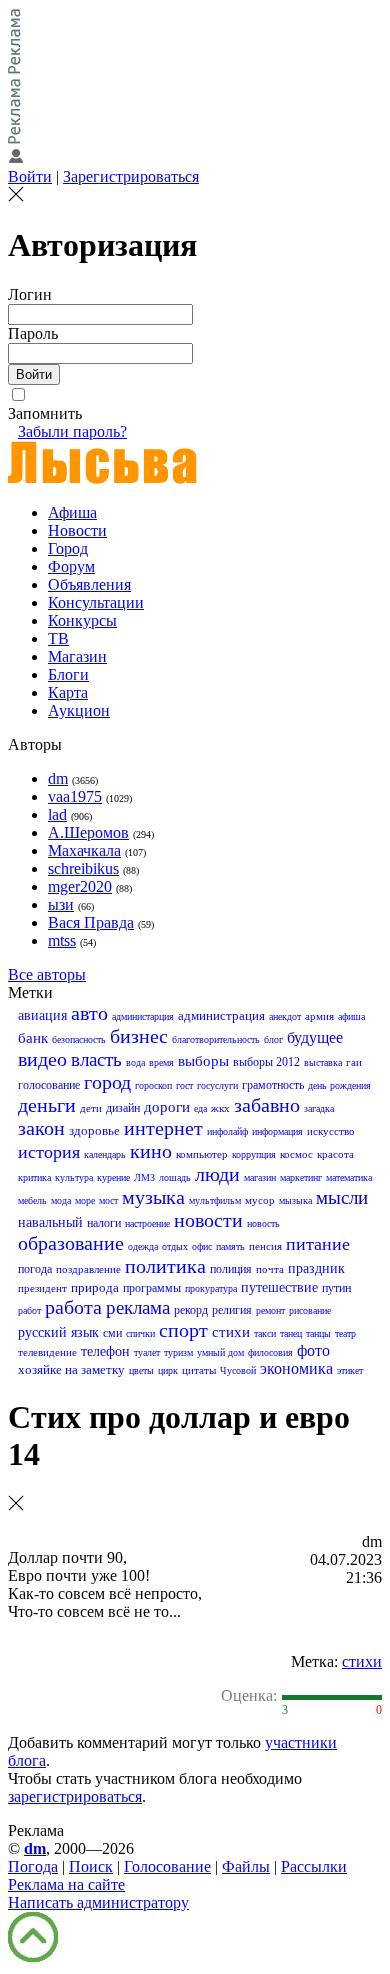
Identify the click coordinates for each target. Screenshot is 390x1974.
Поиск (91, 1866)
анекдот (285, 1016)
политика (165, 1266)
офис (202, 1246)
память (230, 1246)
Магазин (77, 656)
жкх (220, 1108)
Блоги (68, 674)
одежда (143, 1246)
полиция (231, 1269)
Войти (30, 176)
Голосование (167, 1866)
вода (135, 1062)
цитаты (199, 1370)
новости (208, 1220)
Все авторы (47, 974)
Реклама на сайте (66, 1884)
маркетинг (301, 1177)
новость (263, 1223)
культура (74, 1177)
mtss (62, 940)
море (85, 1200)
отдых (175, 1246)
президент (42, 1288)
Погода (33, 1866)
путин (336, 1288)
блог (273, 1039)
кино (151, 1151)
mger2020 (80, 886)
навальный (50, 1222)
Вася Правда (91, 922)
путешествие (279, 1287)
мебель (32, 1200)
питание (318, 1244)
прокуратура (211, 1288)
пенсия (265, 1246)
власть (96, 1059)
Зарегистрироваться (131, 176)
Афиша (72, 512)
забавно (267, 1105)
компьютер (202, 1154)
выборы (203, 1061)
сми (112, 1333)
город (107, 1082)
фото (313, 1350)
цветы (141, 1370)
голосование (49, 1085)
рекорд (191, 1310)
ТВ (58, 638)
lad (57, 814)
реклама (138, 1307)
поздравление (88, 1269)
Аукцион (79, 710)
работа (73, 1307)
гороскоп (153, 1085)
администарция (143, 1016)
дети (91, 1108)
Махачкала (84, 850)
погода (35, 1269)
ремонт (270, 1310)
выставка (323, 1062)
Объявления (89, 584)
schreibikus (83, 868)
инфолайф (227, 1131)
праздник (316, 1268)
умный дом (220, 1352)
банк (33, 1038)
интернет (163, 1128)
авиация (42, 1015)
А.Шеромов (88, 832)
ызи (61, 904)
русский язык (58, 1332)
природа (95, 1287)
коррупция (254, 1154)
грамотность (273, 1085)
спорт (183, 1330)
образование (71, 1243)
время (161, 1062)
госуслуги (217, 1085)
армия (319, 1016)
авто (89, 1013)
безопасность (79, 1039)
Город (68, 548)
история (49, 1152)
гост (184, 1085)
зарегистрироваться (75, 1796)
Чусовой (238, 1370)
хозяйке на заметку (71, 1369)
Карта (68, 692)
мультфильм (215, 1200)
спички (140, 1333)
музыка (153, 1197)
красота (335, 1154)
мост (108, 1200)
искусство (331, 1131)
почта (270, 1269)
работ (29, 1310)
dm (58, 778)
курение (113, 1177)
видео (42, 1059)
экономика (296, 1368)
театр (345, 1333)
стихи (231, 1332)
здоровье (94, 1130)
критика (34, 1177)
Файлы (246, 1866)
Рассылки (314, 1866)
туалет (147, 1352)
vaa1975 (75, 796)
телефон (105, 1351)
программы (152, 1288)
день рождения (339, 1085)
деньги (47, 1105)
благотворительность (216, 1039)
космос (296, 1154)
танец (291, 1333)
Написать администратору (98, 1902)
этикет (350, 1370)
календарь (105, 1154)
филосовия (270, 1352)
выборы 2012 (266, 1062)
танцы (318, 1333)
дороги (167, 1107)
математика (349, 1177)
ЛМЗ (144, 1177)
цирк (168, 1370)
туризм (178, 1352)
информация (277, 1131)
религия (232, 1310)
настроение (147, 1223)
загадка (319, 1108)
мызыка (295, 1200)
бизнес (139, 1036)
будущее (315, 1037)
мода (61, 1200)
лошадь (175, 1177)
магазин (260, 1177)
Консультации (96, 602)
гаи (354, 1062)
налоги (104, 1223)
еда (200, 1108)
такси (265, 1333)
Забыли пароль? (72, 431)
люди (217, 1174)
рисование (310, 1310)
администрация (221, 1015)
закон (41, 1128)
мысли (342, 1197)
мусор (260, 1200)
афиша (351, 1016)
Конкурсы (82, 620)
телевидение (47, 1352)
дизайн (123, 1108)
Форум (71, 566)
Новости (77, 530)
